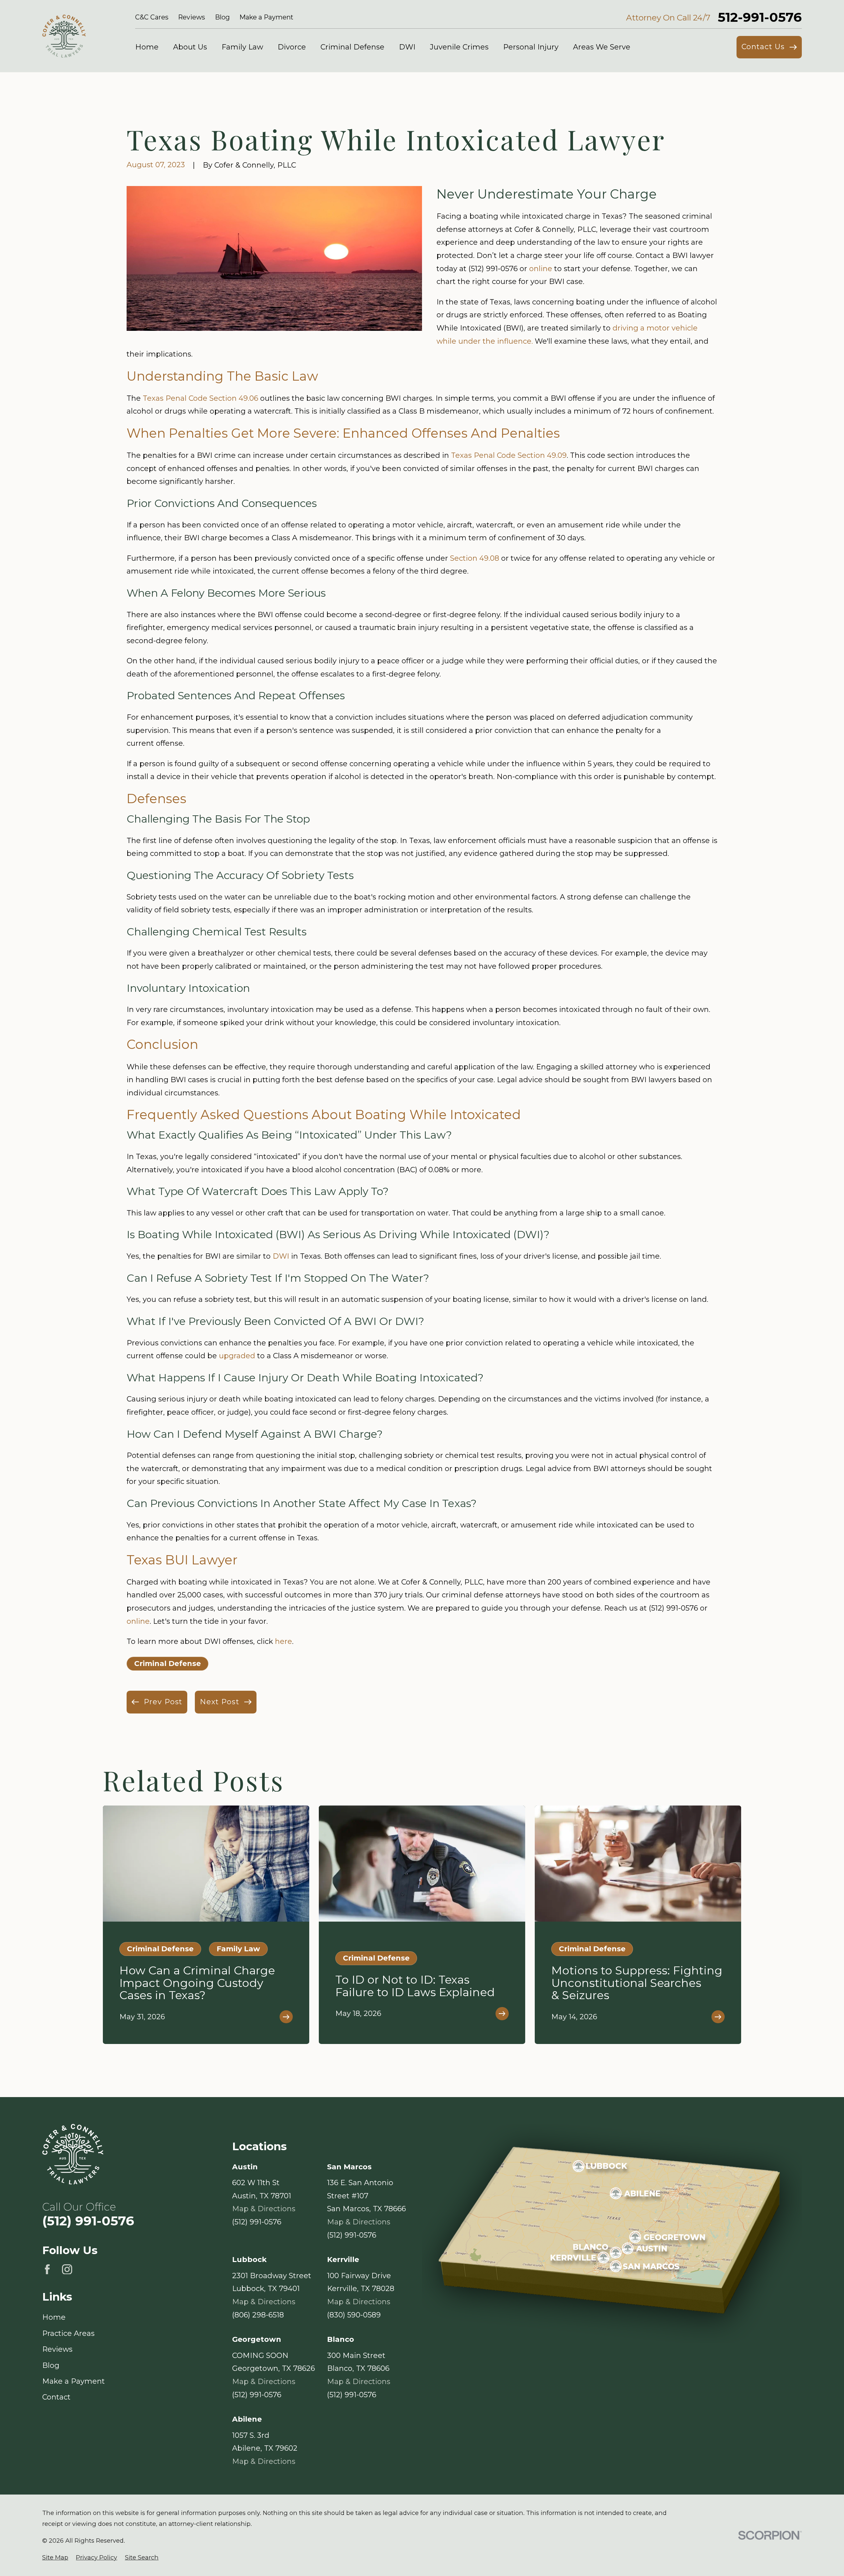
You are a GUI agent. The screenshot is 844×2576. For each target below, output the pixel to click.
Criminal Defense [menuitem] (352, 47)
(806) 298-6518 (258, 2315)
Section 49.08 (475, 558)
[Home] (64, 36)
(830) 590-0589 (354, 2315)
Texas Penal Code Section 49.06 (200, 398)
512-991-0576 (760, 17)
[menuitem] (55, 2558)
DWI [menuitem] (407, 47)
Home (54, 2317)
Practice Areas (68, 2333)
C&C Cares (152, 17)
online (541, 269)
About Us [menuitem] (190, 47)
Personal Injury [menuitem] (531, 47)
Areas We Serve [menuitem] (602, 47)
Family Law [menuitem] (242, 47)
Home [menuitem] (147, 47)
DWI (281, 1256)
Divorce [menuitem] (292, 47)
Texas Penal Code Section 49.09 (509, 455)
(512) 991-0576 (88, 2221)
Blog (222, 17)
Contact (56, 2397)
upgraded (237, 1356)
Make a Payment (266, 17)
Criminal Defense (167, 1664)
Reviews (192, 17)
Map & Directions (264, 2209)
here (284, 1641)
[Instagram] (67, 2269)
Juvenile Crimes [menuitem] (459, 47)
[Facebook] (47, 2269)
